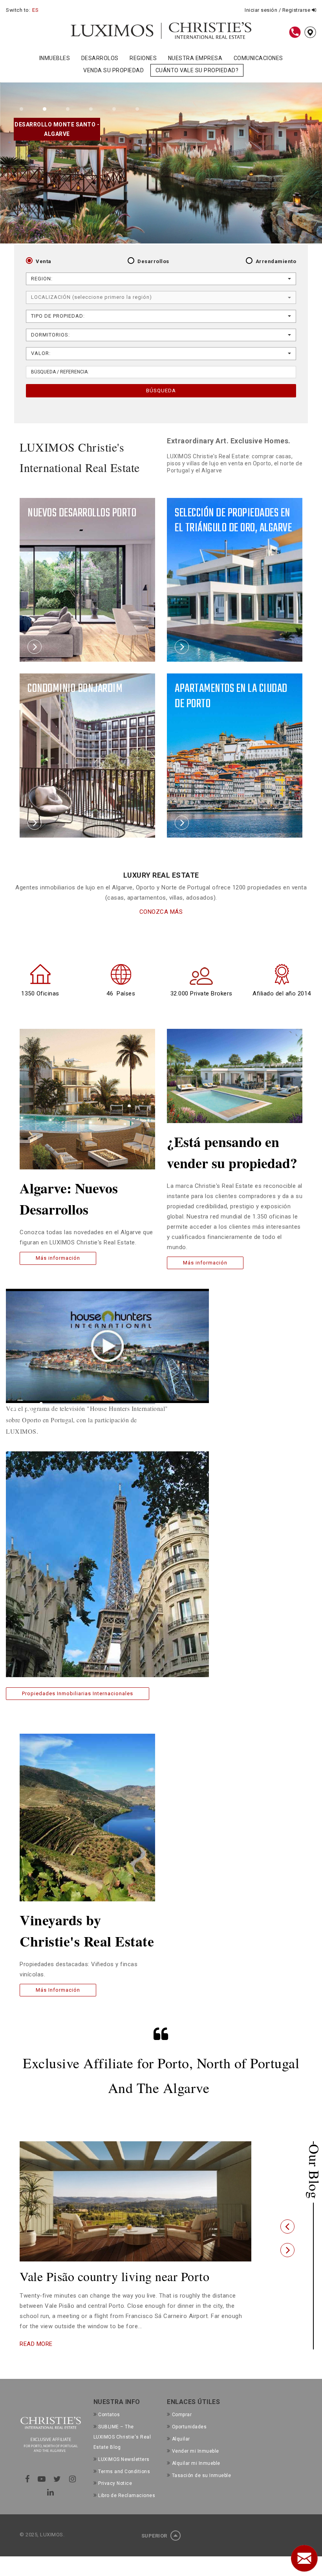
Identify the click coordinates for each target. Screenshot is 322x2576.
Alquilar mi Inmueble (196, 2477)
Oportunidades (189, 2441)
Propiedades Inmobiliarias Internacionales (78, 1693)
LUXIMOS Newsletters (124, 2473)
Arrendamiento (276, 261)
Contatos (109, 2428)
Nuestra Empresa (195, 58)
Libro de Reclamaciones (127, 2510)
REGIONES (143, 58)
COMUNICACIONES (258, 58)
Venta (44, 261)
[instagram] (73, 2493)
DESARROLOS (100, 58)
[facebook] (27, 2493)
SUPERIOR (155, 2550)
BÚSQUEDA (161, 391)
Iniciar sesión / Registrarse (278, 10)
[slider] (98, 1404)
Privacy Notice (115, 2497)
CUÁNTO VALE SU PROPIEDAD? (197, 70)
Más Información (58, 1990)
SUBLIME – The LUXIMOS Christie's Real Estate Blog (122, 2451)
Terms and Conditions (124, 2485)
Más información (58, 1258)
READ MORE (36, 2358)
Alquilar (181, 2453)
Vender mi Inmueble (196, 2465)
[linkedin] (51, 2506)
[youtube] (42, 2493)
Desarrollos (153, 261)
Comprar (182, 2428)
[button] (287, 2234)
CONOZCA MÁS (161, 912)
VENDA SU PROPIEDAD (113, 70)
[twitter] (57, 2493)
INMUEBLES (55, 58)
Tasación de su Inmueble (201, 2489)
